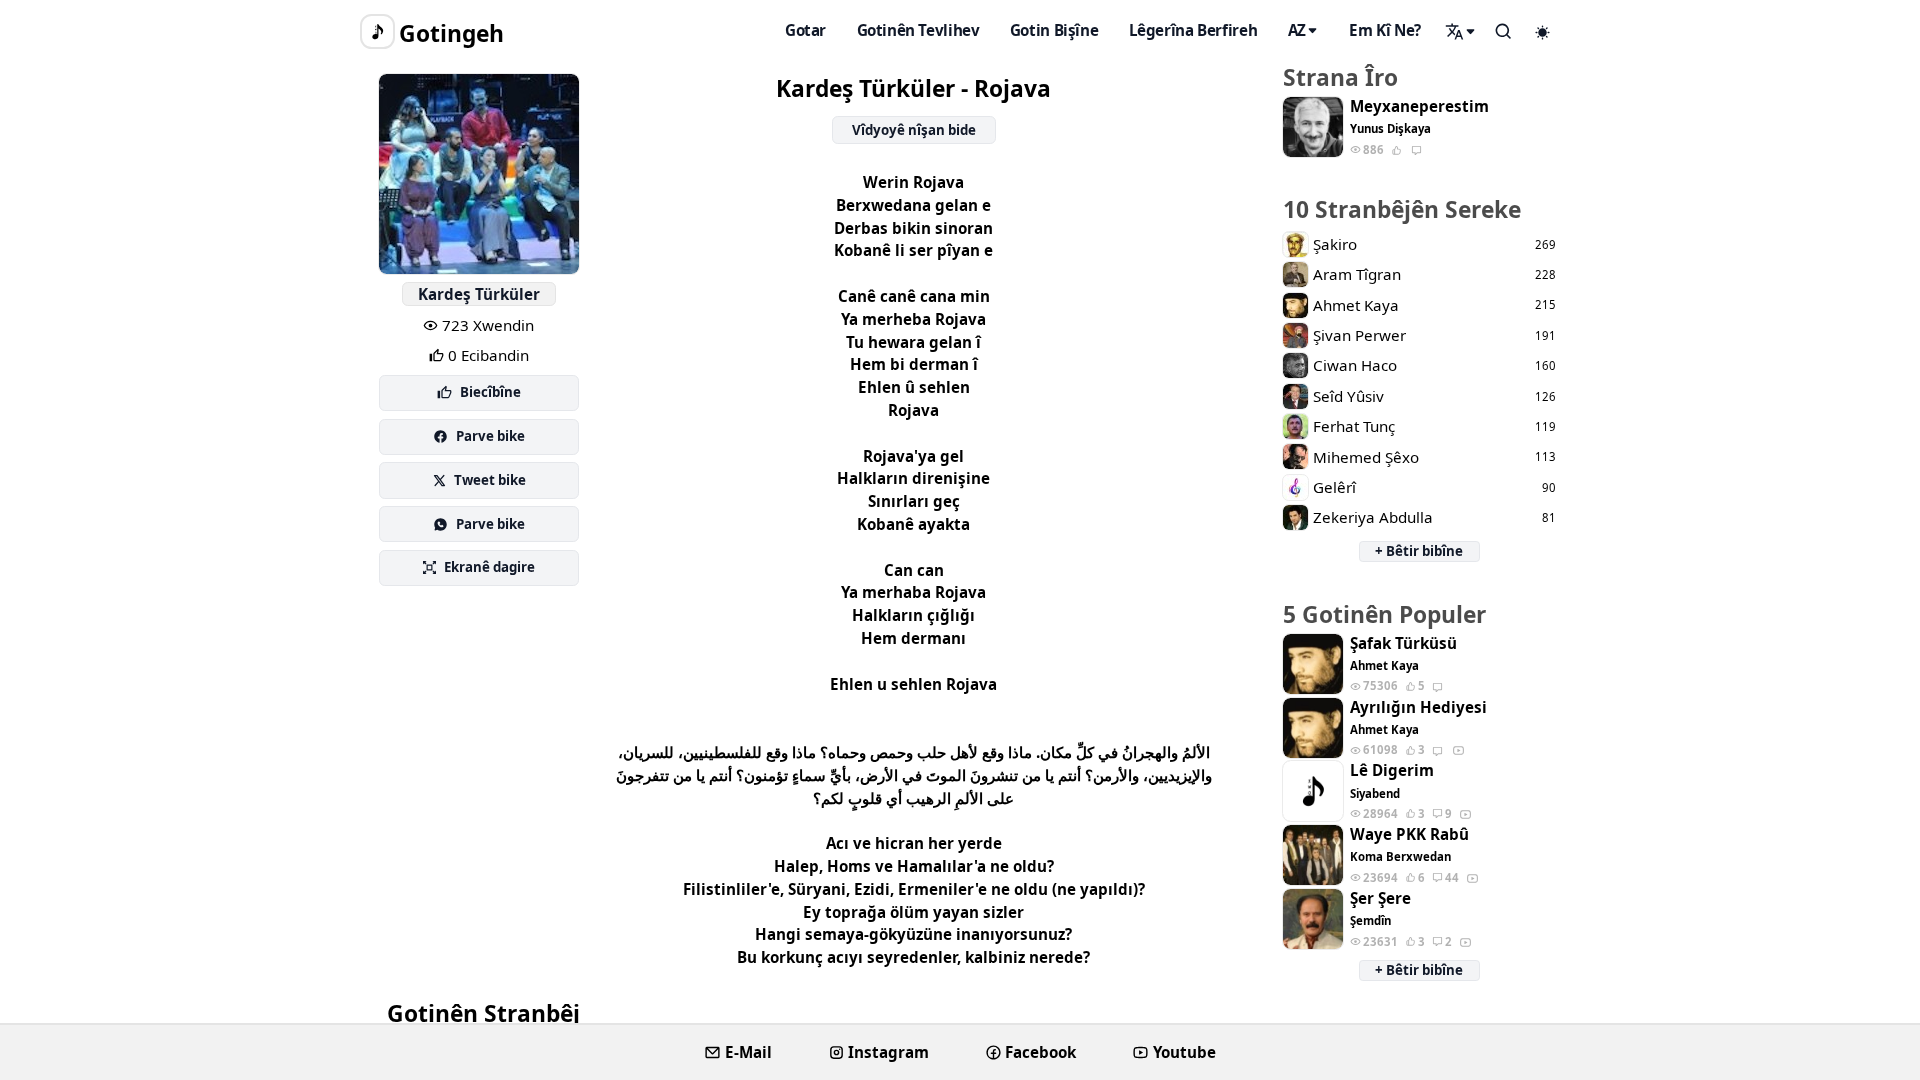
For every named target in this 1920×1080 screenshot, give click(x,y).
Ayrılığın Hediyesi (1418, 707)
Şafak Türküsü (1403, 643)
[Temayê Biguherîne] (1543, 32)
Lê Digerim (1392, 770)
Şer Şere (1380, 898)
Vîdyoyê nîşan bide (914, 130)
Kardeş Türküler (479, 294)
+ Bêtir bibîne (1419, 551)
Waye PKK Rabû (1409, 834)
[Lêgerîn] (1461, 31)
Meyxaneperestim (1419, 106)
